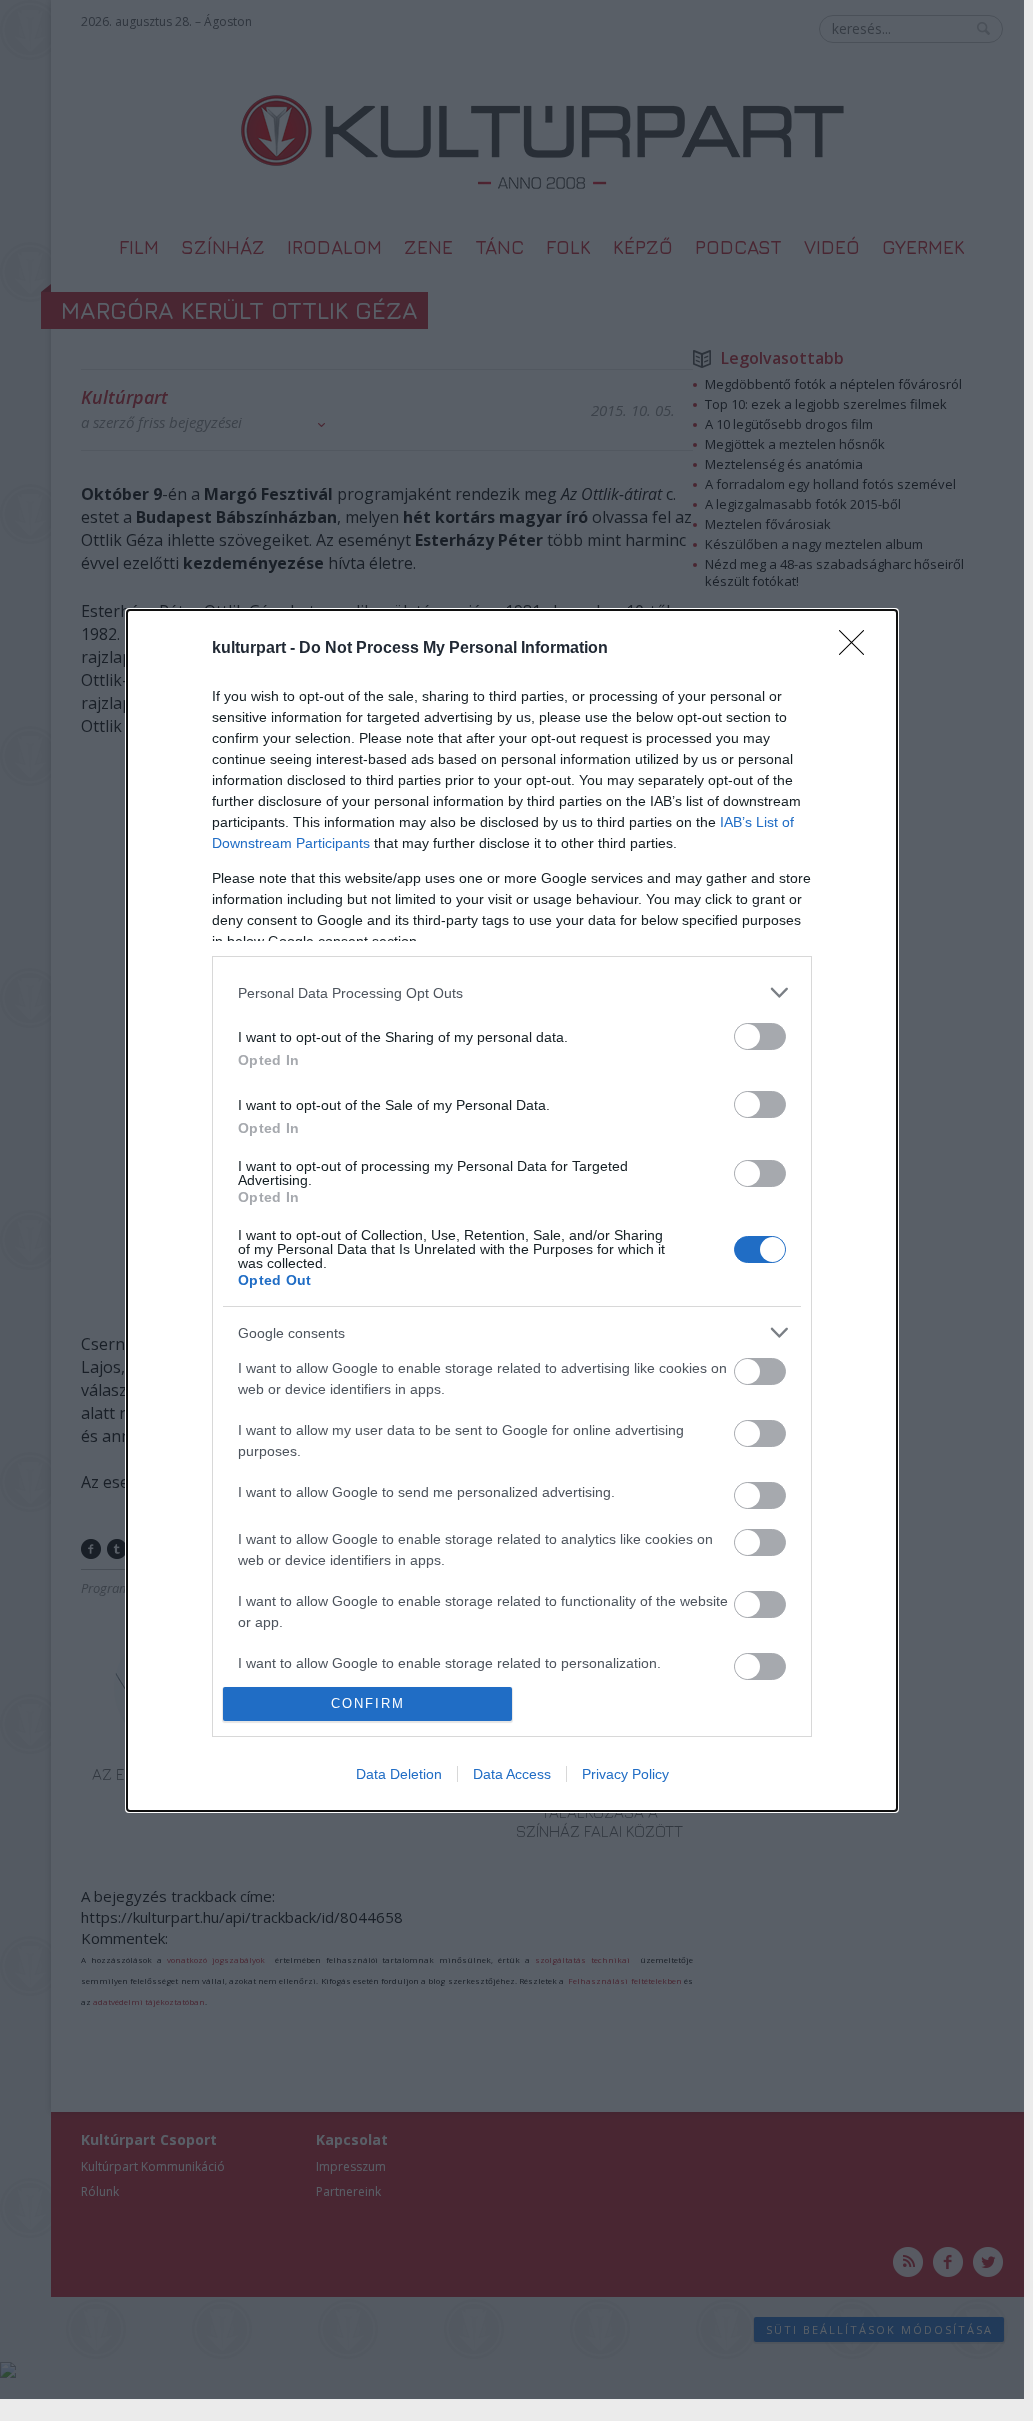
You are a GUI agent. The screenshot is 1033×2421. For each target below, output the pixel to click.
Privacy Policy (625, 1774)
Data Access (512, 1774)
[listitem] (512, 992)
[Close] (858, 649)
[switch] (760, 1036)
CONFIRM (368, 1703)
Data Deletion (399, 1774)
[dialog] (512, 1210)
